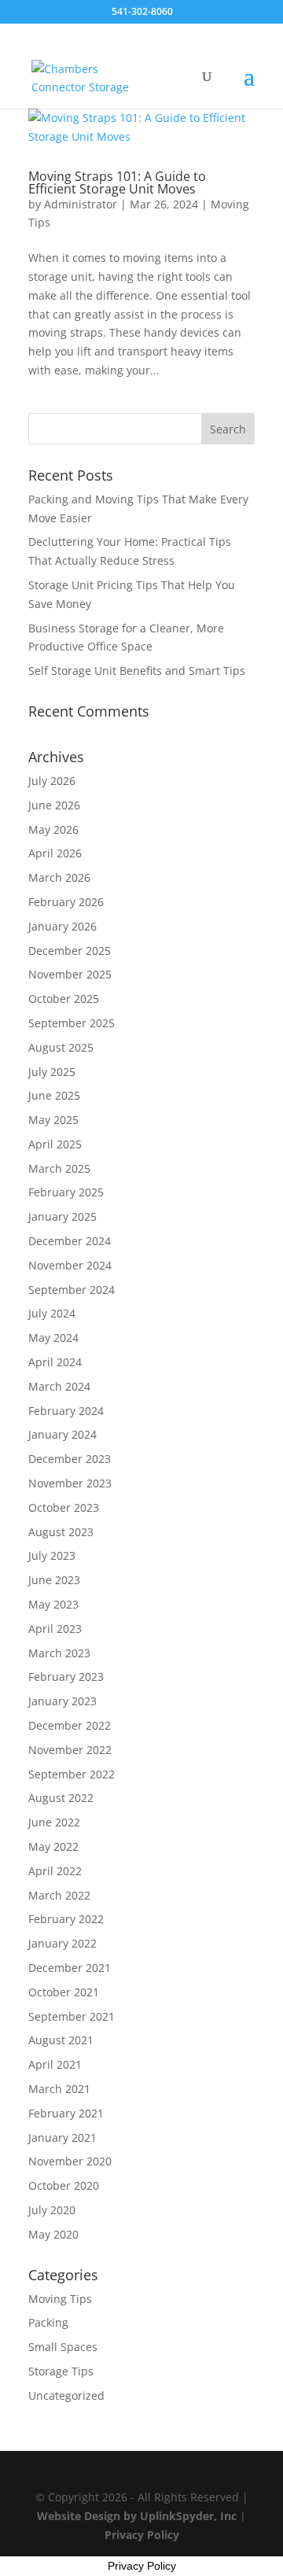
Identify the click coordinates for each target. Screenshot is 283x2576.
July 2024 (52, 1313)
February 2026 (66, 902)
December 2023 (70, 1459)
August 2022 (61, 1798)
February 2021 (66, 2113)
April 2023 (55, 1629)
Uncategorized (66, 2395)
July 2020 (52, 2210)
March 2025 (59, 1168)
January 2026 (62, 926)
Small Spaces (63, 2347)
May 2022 (53, 1846)
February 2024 (66, 1411)
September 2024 (72, 1290)
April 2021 (55, 2064)
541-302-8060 (142, 11)
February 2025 (66, 1192)
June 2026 (54, 805)
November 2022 (70, 1750)
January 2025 (62, 1216)
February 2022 (66, 1919)
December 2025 (70, 951)
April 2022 (55, 1871)
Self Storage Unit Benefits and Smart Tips (137, 671)
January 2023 (62, 1701)
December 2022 (70, 1725)
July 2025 (52, 1072)
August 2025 (61, 1047)
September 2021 (72, 2016)
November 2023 (70, 1483)
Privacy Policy (142, 2535)
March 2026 (59, 877)
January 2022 (62, 1943)
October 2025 (64, 999)
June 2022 (54, 1822)
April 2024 (55, 1362)
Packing (48, 2322)
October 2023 (64, 1507)
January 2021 (62, 2137)
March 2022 (59, 1895)
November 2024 (70, 1265)
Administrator (81, 204)
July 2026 (52, 781)
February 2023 (66, 1677)
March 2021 (59, 2089)
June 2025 (54, 1095)
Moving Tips (60, 2299)
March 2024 (59, 1386)
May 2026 (53, 829)
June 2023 (54, 1580)
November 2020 (70, 2161)
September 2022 (72, 1774)
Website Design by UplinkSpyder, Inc (137, 2516)
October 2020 (64, 2185)
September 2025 (72, 1023)
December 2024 (70, 1241)
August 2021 (61, 2040)
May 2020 (53, 2234)
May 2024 (53, 1338)
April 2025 (55, 1144)
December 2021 (70, 1968)
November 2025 (70, 974)
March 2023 (59, 1653)
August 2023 (61, 1532)
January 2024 (62, 1434)
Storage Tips (61, 2371)
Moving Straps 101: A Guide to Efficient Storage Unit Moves (117, 182)
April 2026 (55, 853)
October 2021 (64, 1992)
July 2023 (52, 1555)
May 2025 (53, 1120)
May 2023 (53, 1604)
